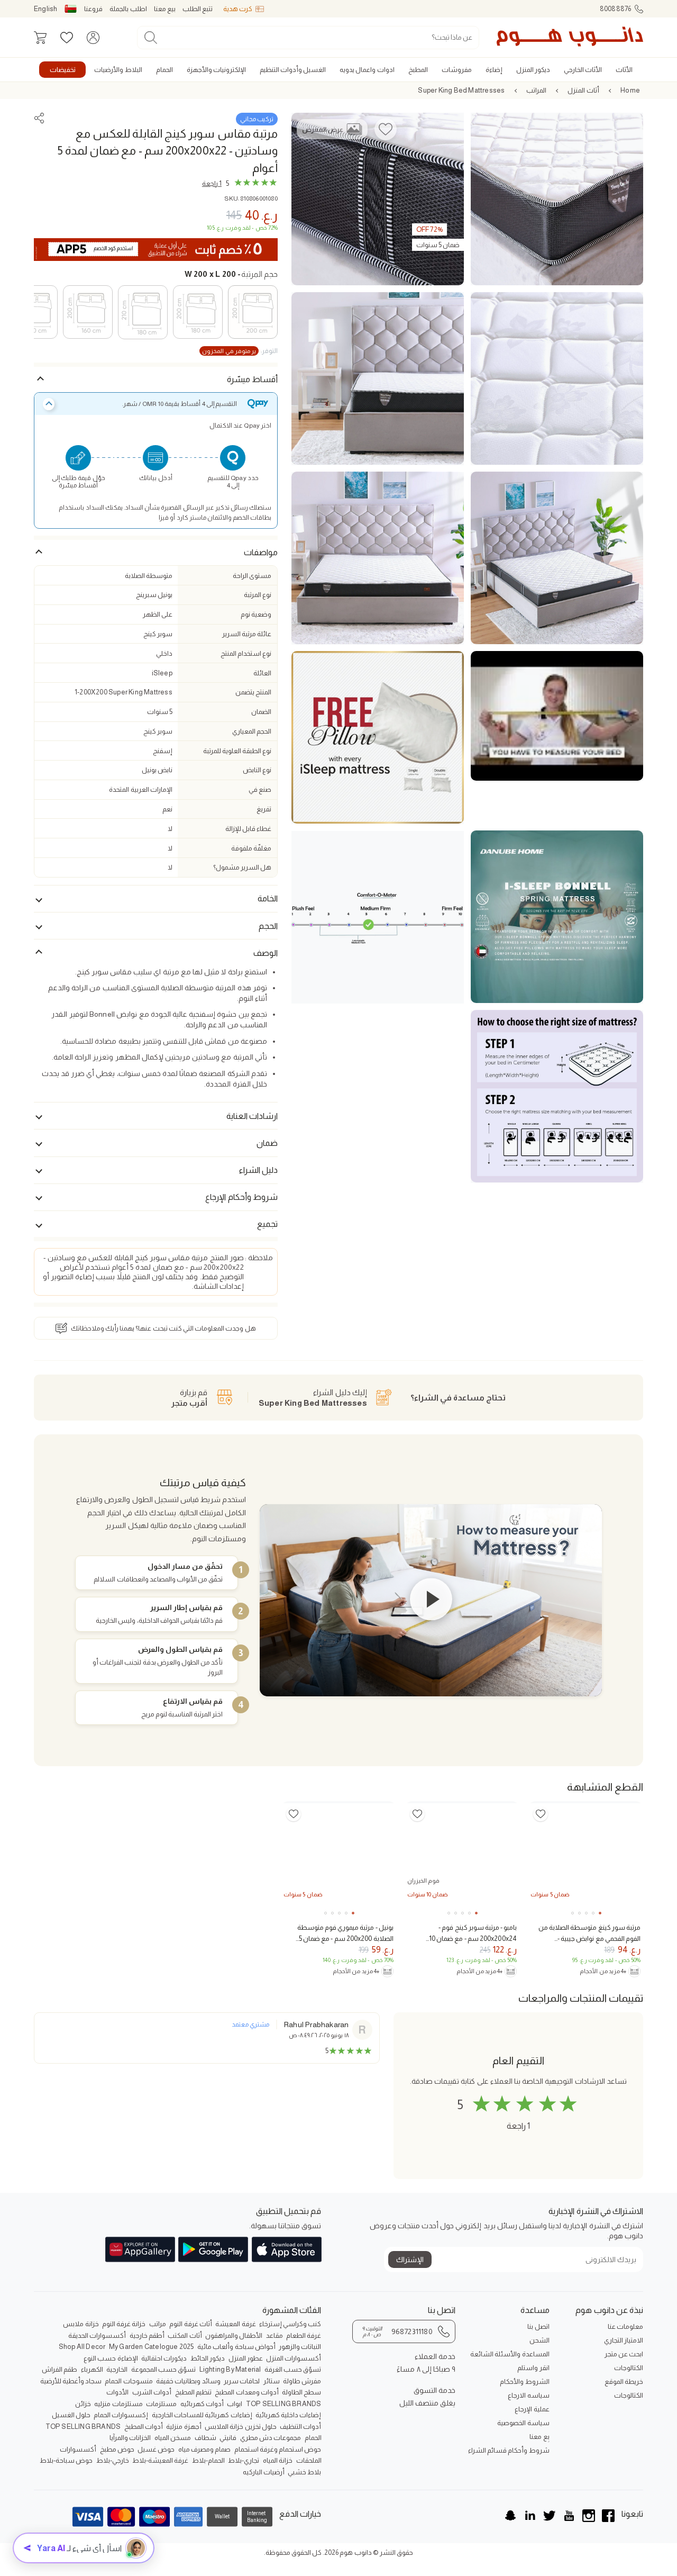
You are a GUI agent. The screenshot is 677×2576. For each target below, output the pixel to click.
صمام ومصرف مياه (204, 2449)
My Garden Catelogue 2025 (152, 2347)
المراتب (536, 90)
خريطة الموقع (624, 2381)
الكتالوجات (629, 2368)
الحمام (313, 2438)
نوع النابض (257, 770)
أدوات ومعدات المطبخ (246, 2392)
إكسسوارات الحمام (121, 2415)
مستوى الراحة (252, 576)
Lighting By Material (230, 2369)
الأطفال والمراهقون (234, 2335)
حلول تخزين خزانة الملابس (241, 2426)
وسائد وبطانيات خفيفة (188, 2381)
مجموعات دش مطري (271, 2438)
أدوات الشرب (152, 2392)
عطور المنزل (246, 2358)
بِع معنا (539, 2437)
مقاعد (275, 2335)
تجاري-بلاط (244, 2460)
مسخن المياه (173, 2438)
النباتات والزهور (300, 2347)
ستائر (272, 2381)
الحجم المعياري (252, 731)
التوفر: (240, 351)
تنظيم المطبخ (193, 2392)
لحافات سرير (242, 2381)
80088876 (616, 9)
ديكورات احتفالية (164, 2358)
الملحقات (309, 2460)
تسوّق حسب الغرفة (293, 2369)
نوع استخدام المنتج (246, 653)
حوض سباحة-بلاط (66, 2460)
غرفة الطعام (304, 2335)
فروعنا (93, 9)
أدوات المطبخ (144, 2426)
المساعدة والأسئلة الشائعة (510, 2354)
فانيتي (228, 2438)
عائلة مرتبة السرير (247, 634)
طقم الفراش (60, 2369)
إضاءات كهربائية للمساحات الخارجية (202, 2415)
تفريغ (264, 809)
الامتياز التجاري (624, 2340)
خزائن (83, 2404)
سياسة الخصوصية (523, 2423)
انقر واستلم (533, 2368)
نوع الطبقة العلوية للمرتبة (237, 751)
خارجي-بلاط (113, 2460)
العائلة (262, 673)
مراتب (158, 2324)
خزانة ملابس (81, 2324)
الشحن (539, 2340)
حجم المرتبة (231, 274)
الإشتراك (410, 2259)
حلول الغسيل (71, 2415)
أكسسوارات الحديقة (97, 2335)
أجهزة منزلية (184, 2426)
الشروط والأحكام (524, 2381)
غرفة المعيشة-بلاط (160, 2460)
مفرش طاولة (302, 2381)
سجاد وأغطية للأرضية (71, 2381)
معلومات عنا (625, 2326)
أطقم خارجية (147, 2335)
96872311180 (397, 2331)
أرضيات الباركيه (264, 2472)
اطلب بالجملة (128, 9)
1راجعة (212, 183)
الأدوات (117, 2392)
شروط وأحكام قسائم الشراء (509, 2450)
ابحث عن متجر (624, 2354)
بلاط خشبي (304, 2472)
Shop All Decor (82, 2347)
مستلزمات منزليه (118, 2404)
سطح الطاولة (301, 2392)
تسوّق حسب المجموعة (163, 2369)
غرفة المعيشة (235, 2324)
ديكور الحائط (208, 2358)
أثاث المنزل (583, 90)
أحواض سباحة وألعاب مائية (236, 2347)
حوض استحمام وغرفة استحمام (278, 2449)
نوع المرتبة (258, 595)
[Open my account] (93, 38)
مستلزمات (161, 2404)
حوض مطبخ (117, 2449)
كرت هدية (238, 9)
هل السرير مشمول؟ (242, 867)
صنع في (260, 789)
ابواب (235, 2404)
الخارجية (117, 2369)
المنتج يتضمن (253, 692)
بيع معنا (165, 9)
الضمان (261, 712)
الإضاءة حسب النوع (111, 2358)
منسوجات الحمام (129, 2381)
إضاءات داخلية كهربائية (288, 2415)
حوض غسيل (156, 2449)
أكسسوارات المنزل (294, 2358)
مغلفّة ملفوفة (251, 848)
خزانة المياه (278, 2460)
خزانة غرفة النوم (124, 2324)
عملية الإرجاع (532, 2409)
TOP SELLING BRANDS (284, 2404)
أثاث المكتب (185, 2335)
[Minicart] (40, 38)
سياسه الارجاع (528, 2395)
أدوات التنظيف (300, 2426)
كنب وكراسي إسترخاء (290, 2324)
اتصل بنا (538, 2326)
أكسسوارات (78, 2449)
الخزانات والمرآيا (130, 2438)
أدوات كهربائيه (202, 2404)
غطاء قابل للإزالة (248, 829)
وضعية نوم (256, 614)
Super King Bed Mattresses (461, 90)
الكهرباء (92, 2369)
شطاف (205, 2438)
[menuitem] (624, 70)
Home (630, 90)
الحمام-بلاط (208, 2460)
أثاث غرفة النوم (190, 2324)
